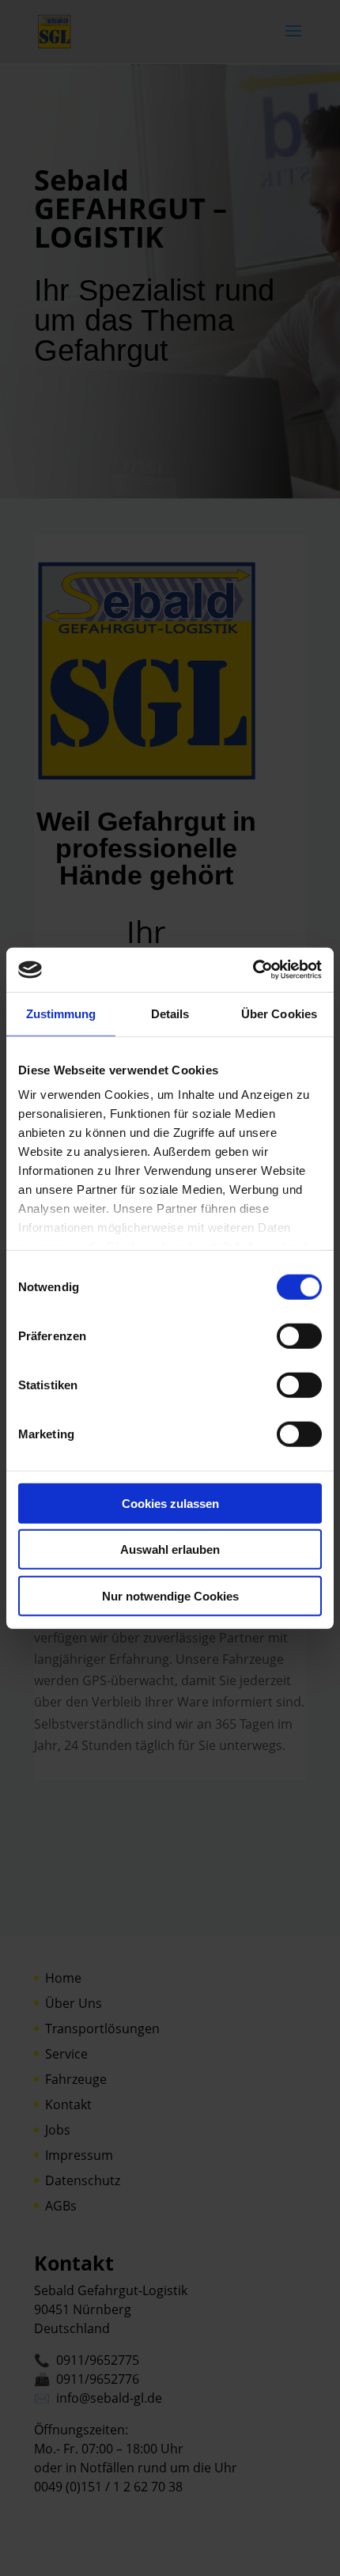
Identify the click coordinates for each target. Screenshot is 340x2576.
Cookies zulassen (170, 1503)
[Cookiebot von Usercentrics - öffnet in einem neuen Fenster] (253, 970)
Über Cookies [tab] (279, 1013)
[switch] (299, 1335)
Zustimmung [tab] (61, 1013)
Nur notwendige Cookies (170, 1595)
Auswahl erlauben (170, 1549)
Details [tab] (170, 1013)
